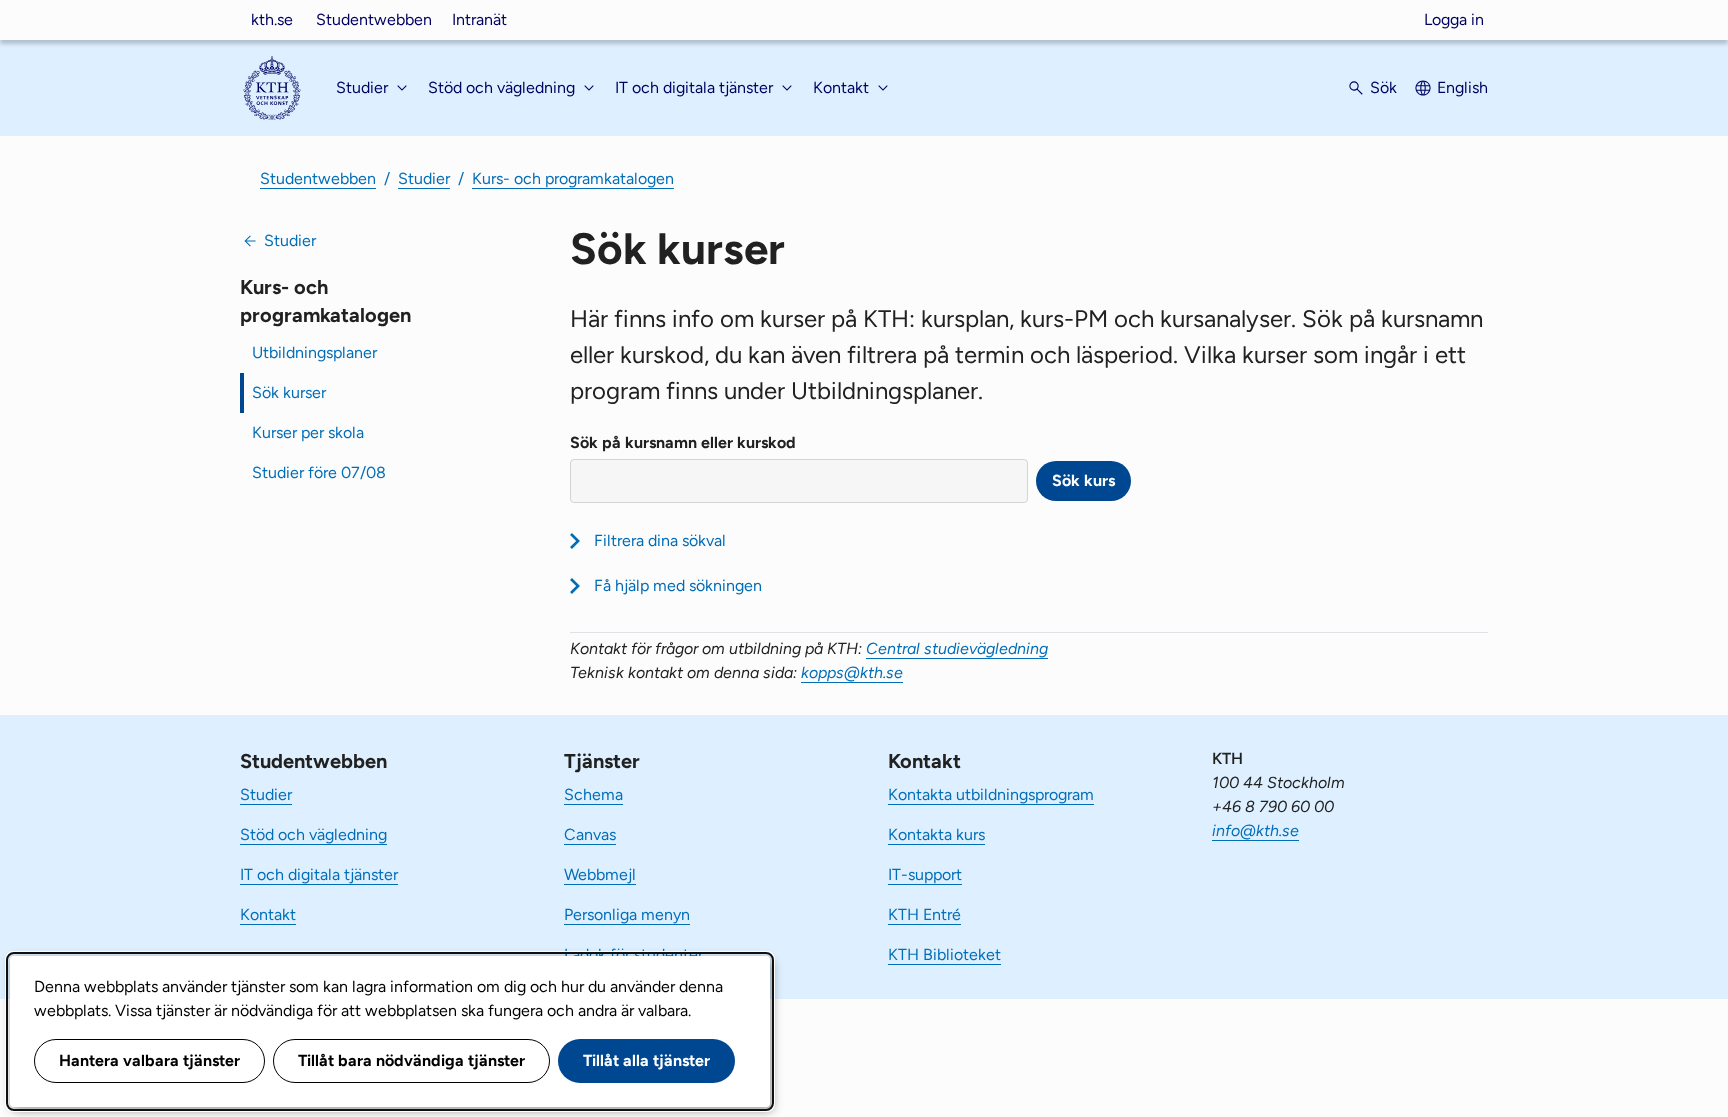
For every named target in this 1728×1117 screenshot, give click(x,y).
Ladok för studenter (633, 954)
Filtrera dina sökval (660, 540)
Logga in (1454, 19)
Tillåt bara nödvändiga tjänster (411, 1060)
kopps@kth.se (852, 672)
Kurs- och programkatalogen (573, 178)
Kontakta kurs (936, 834)
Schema (593, 794)
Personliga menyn (627, 914)
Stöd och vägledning (313, 834)
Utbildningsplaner (314, 352)
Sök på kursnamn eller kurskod (683, 442)
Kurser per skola (308, 432)
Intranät (479, 19)
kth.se (272, 19)
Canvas (590, 834)
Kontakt (268, 914)
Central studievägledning (957, 648)
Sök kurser (289, 392)
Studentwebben (374, 19)
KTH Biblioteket (944, 954)
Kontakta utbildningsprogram (991, 794)
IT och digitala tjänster (319, 874)
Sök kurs (1083, 480)
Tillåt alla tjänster (646, 1060)
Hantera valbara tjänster (149, 1060)
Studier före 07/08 (319, 472)
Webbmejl (600, 874)
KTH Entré (924, 914)
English (1462, 87)
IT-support (925, 874)
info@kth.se (1255, 830)
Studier (424, 178)
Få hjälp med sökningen (678, 585)
